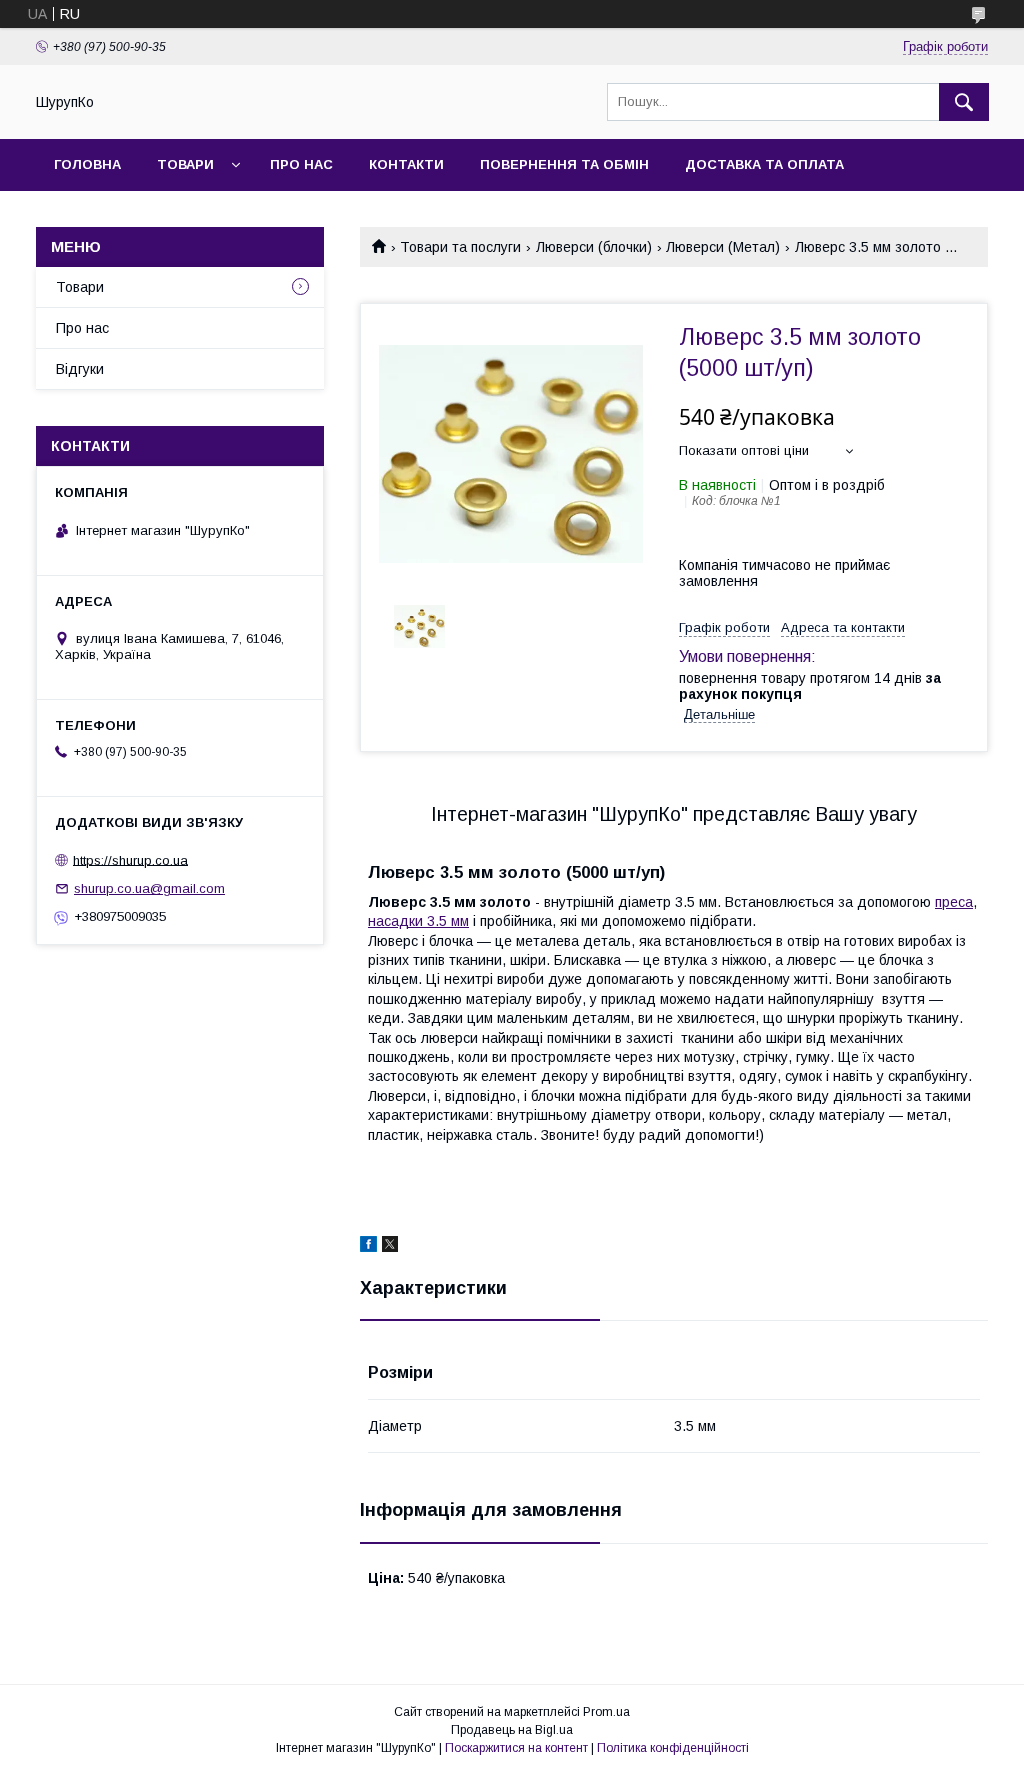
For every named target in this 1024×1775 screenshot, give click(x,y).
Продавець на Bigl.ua (512, 1730)
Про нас (301, 164)
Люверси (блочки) (594, 247)
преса (954, 902)
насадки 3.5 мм (418, 921)
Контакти (406, 164)
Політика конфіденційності (673, 1748)
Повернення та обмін (564, 164)
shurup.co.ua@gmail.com (149, 888)
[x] (390, 1247)
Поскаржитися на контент (516, 1748)
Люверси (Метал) (723, 247)
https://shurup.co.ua (130, 859)
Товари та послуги (460, 247)
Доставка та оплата (764, 164)
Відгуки (80, 369)
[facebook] (368, 1247)
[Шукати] (964, 102)
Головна (87, 164)
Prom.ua (606, 1712)
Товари (185, 164)
